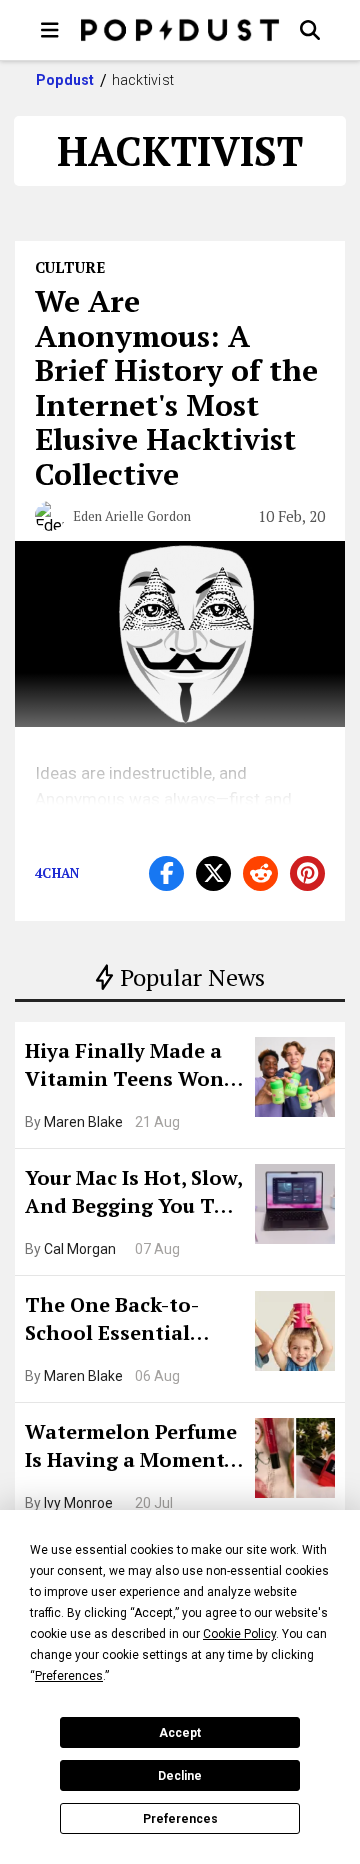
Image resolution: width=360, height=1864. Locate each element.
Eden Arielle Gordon (132, 516)
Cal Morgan (80, 1249)
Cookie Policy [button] (239, 1634)
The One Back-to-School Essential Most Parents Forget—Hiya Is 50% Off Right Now (127, 1321)
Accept (180, 1733)
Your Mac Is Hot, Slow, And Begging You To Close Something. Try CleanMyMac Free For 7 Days (133, 1194)
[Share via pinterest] (307, 873)
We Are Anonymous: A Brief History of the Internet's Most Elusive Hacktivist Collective (176, 387)
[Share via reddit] (260, 873)
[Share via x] (213, 873)
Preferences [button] (69, 1676)
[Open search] (310, 30)
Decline (180, 1776)
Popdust (65, 80)
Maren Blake (83, 1122)
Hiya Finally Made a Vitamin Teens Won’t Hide (132, 1067)
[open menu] (50, 30)
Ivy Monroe (78, 1503)
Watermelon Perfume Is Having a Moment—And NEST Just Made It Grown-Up (133, 1448)
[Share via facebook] (166, 873)
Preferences (180, 1819)
